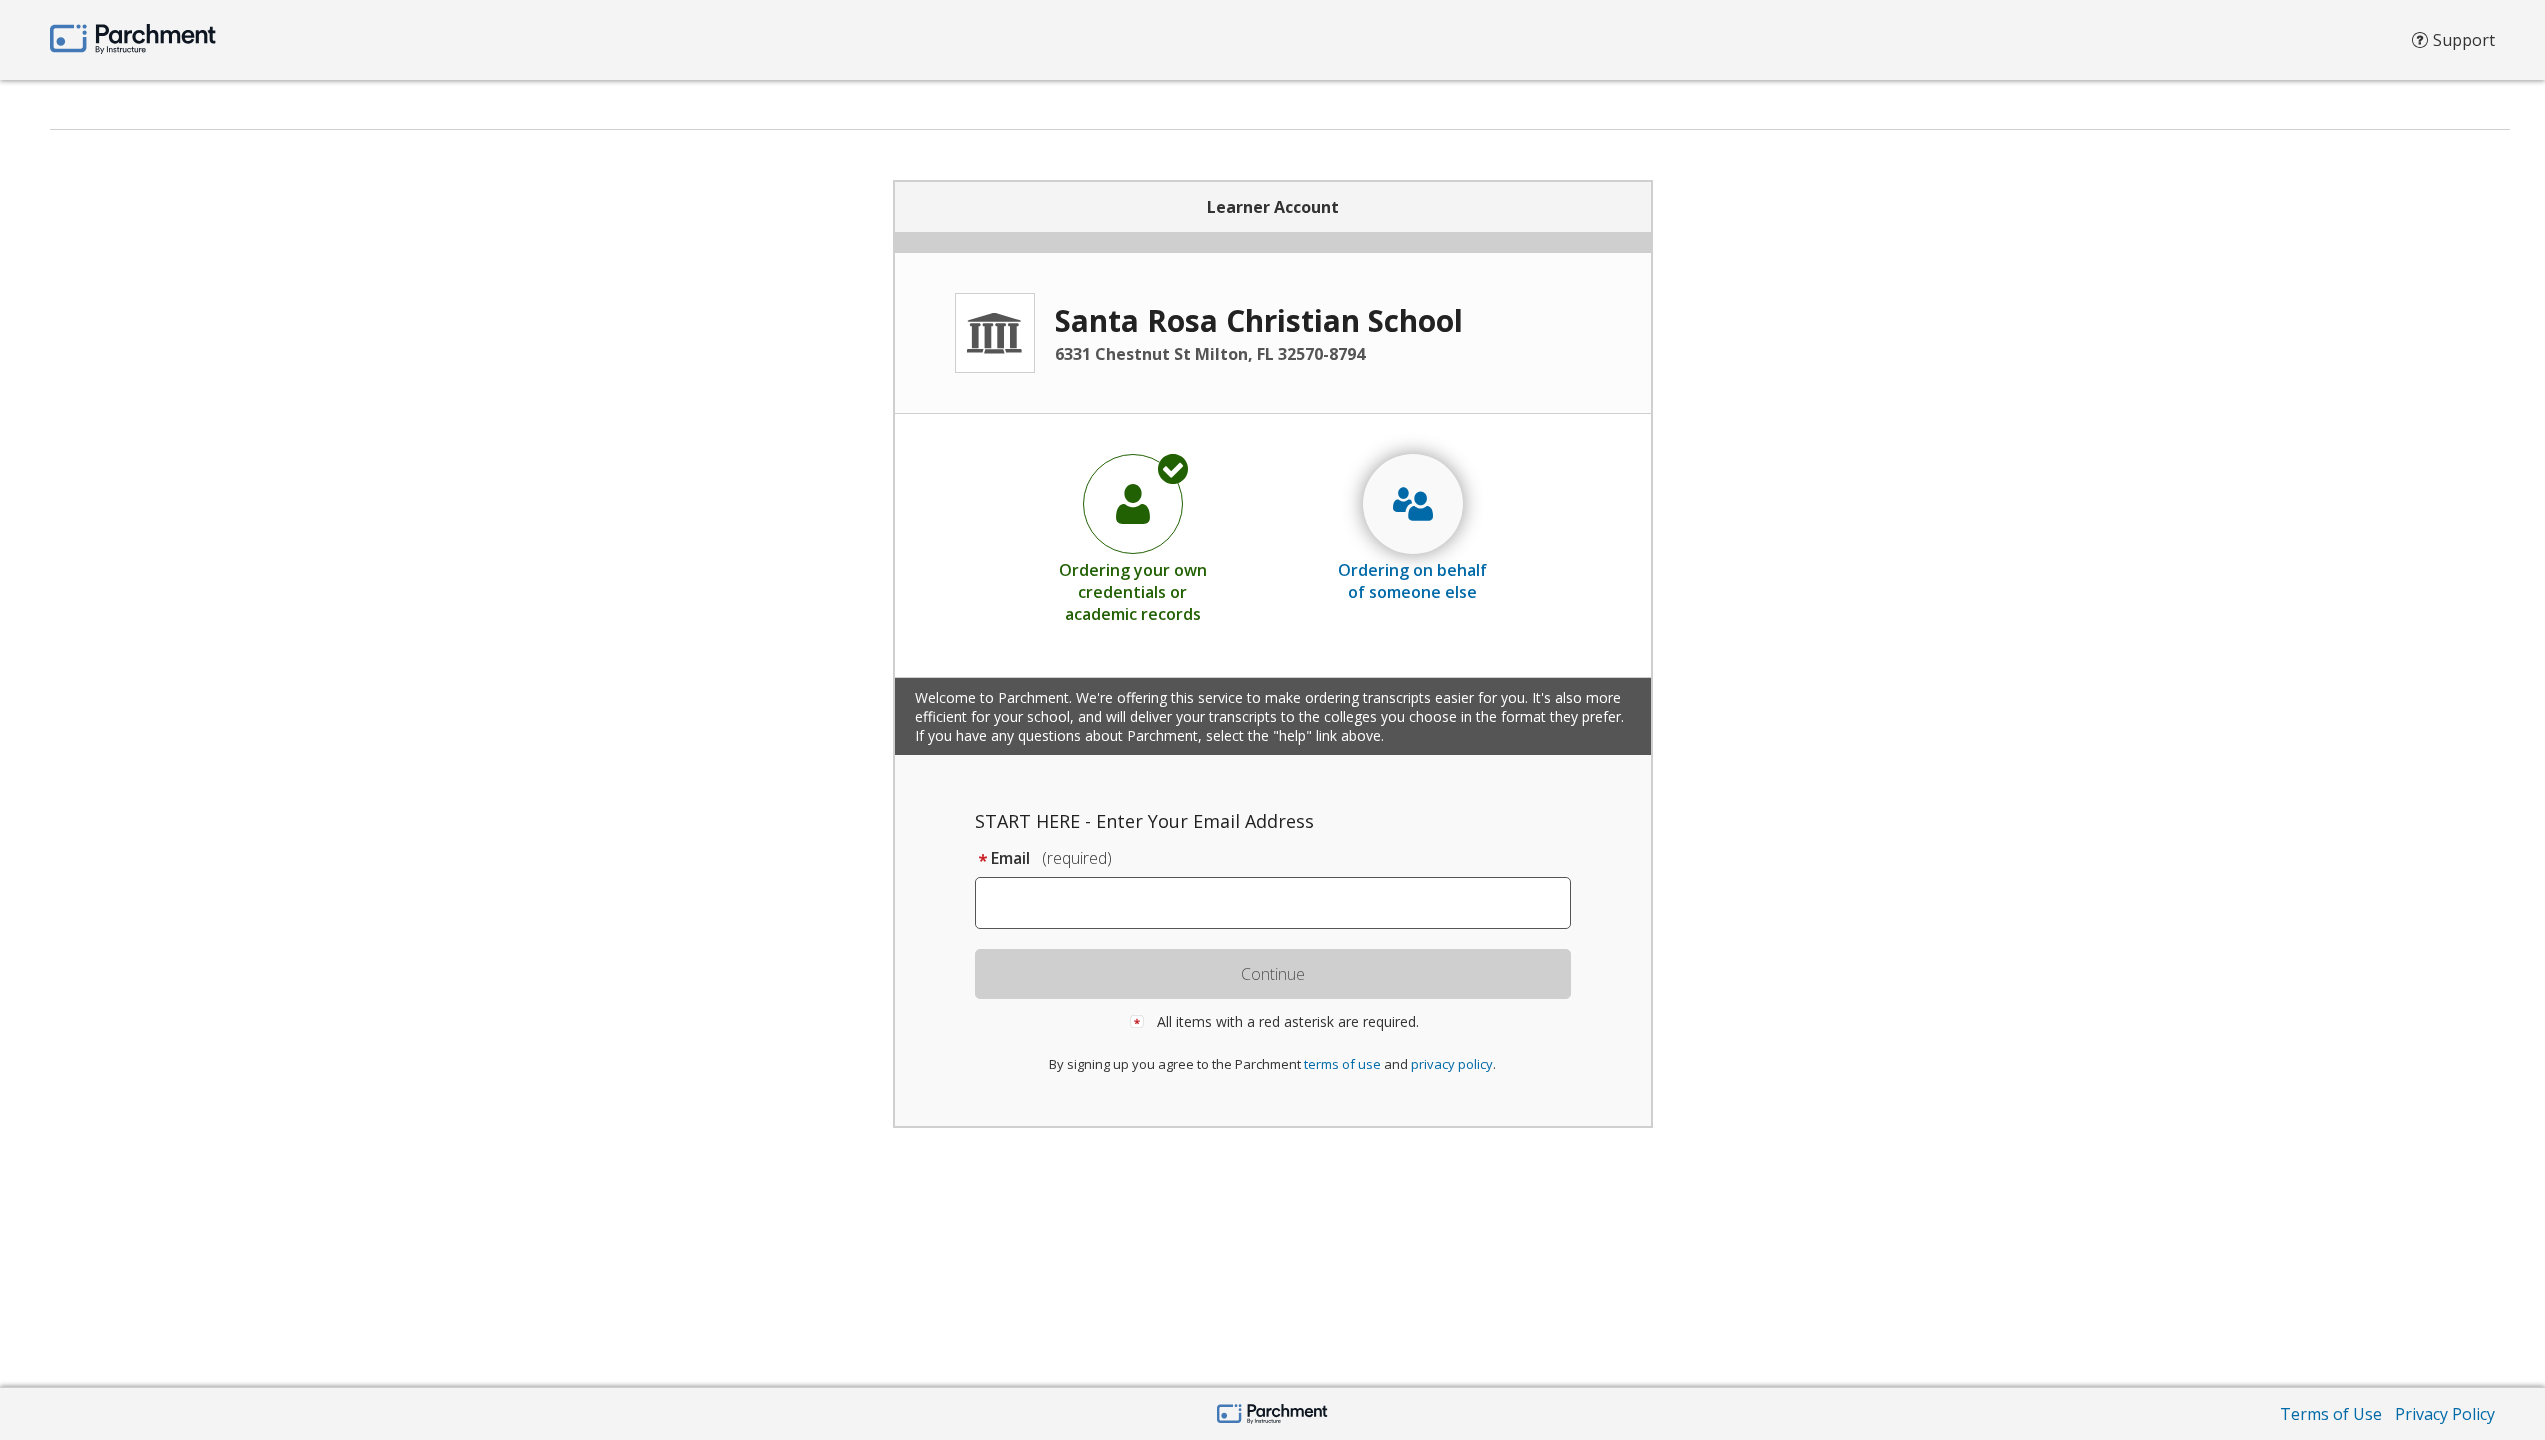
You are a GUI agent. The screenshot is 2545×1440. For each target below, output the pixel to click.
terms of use (1342, 1064)
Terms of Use (2331, 1414)
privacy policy (1452, 1064)
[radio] (1133, 538)
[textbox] (1282, 903)
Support (2464, 40)
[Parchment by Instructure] (1272, 1415)
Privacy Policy (2445, 1414)
